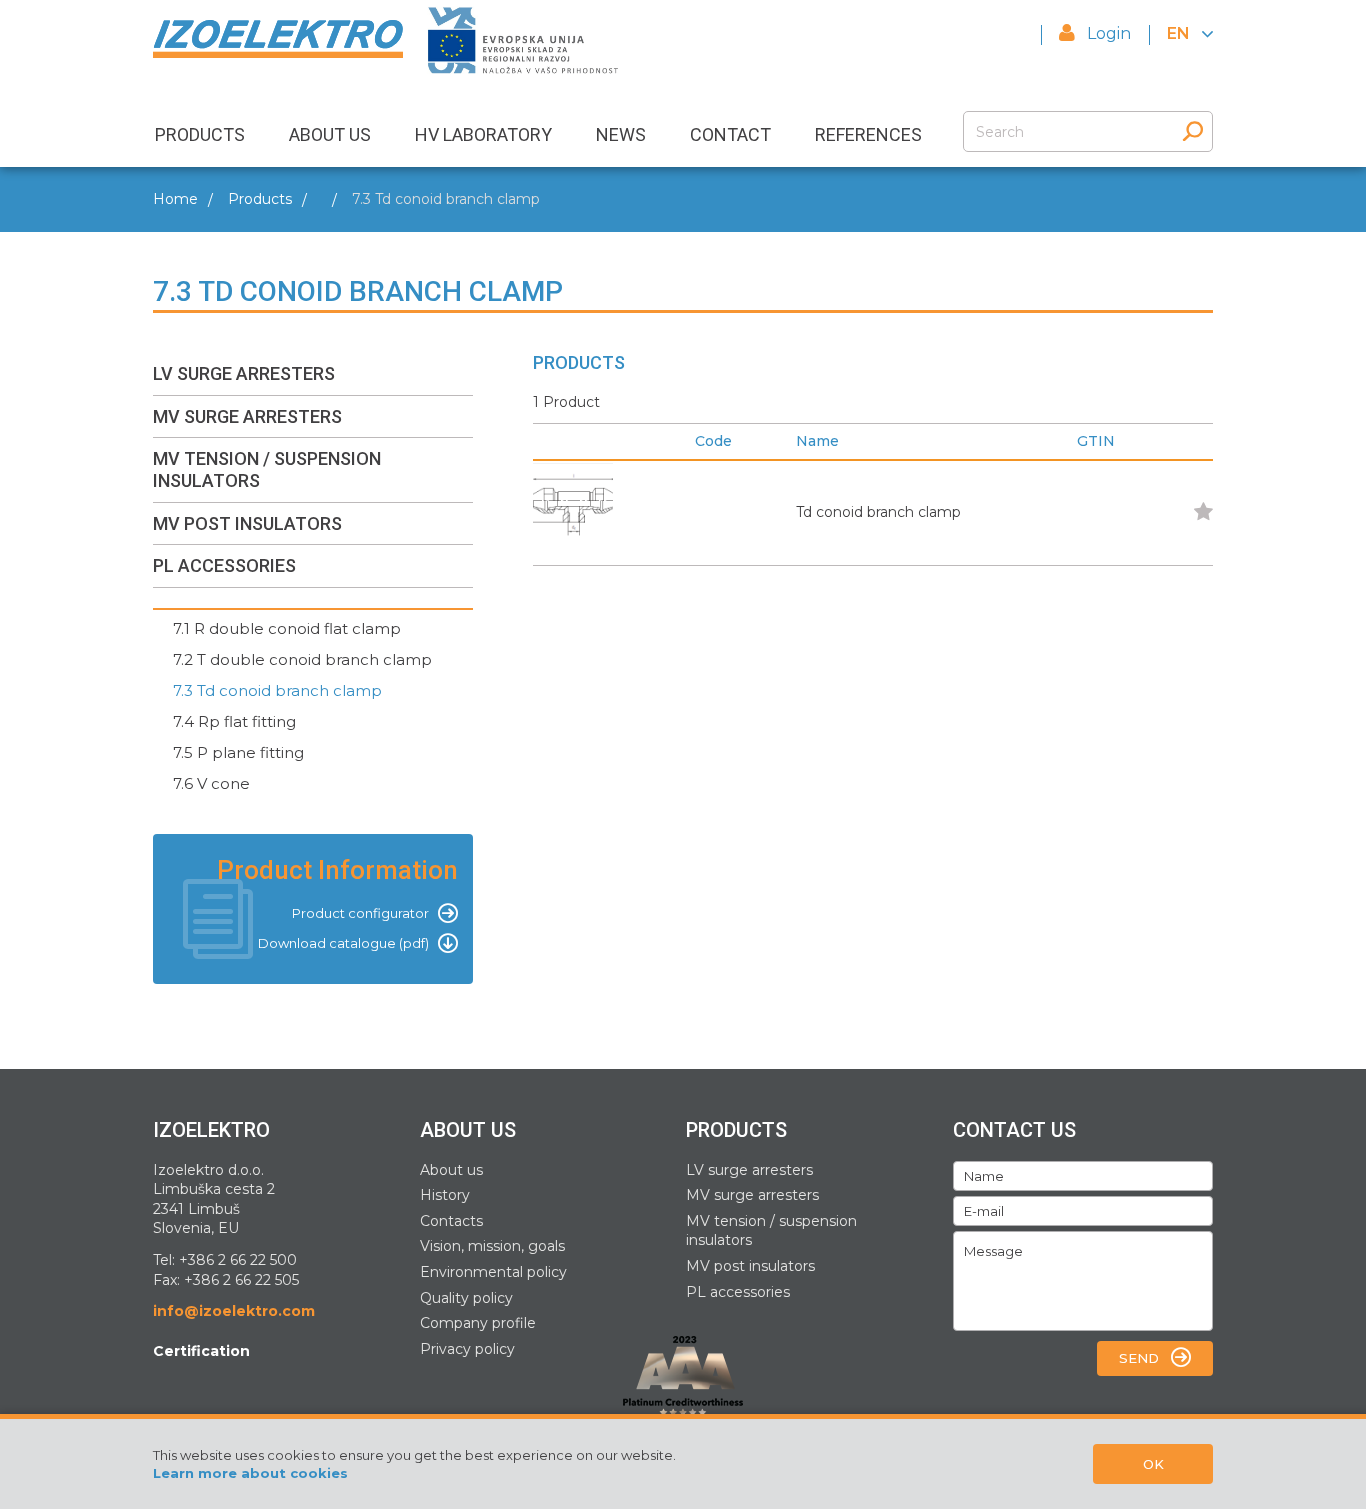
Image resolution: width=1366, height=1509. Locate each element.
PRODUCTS (200, 134)
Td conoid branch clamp (878, 512)
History (445, 1195)
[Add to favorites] (1201, 513)
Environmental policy (493, 1272)
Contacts (451, 1221)
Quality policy (466, 1298)
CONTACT (730, 134)
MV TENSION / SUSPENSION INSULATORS (267, 469)
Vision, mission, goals (492, 1246)
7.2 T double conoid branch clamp (302, 659)
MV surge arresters (752, 1195)
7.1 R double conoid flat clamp (287, 628)
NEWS (621, 134)
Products (260, 199)
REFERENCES (868, 134)
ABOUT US (330, 134)
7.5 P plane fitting (238, 752)
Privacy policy (467, 1349)
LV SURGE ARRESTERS (244, 373)
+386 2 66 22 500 (238, 1260)
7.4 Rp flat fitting (234, 721)
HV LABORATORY (483, 134)
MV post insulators (750, 1266)
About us (451, 1170)
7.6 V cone (211, 783)
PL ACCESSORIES (224, 565)
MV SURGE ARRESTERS (247, 416)
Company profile (478, 1323)
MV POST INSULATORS (247, 523)
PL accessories (738, 1292)
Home (175, 199)
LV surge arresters (749, 1170)
